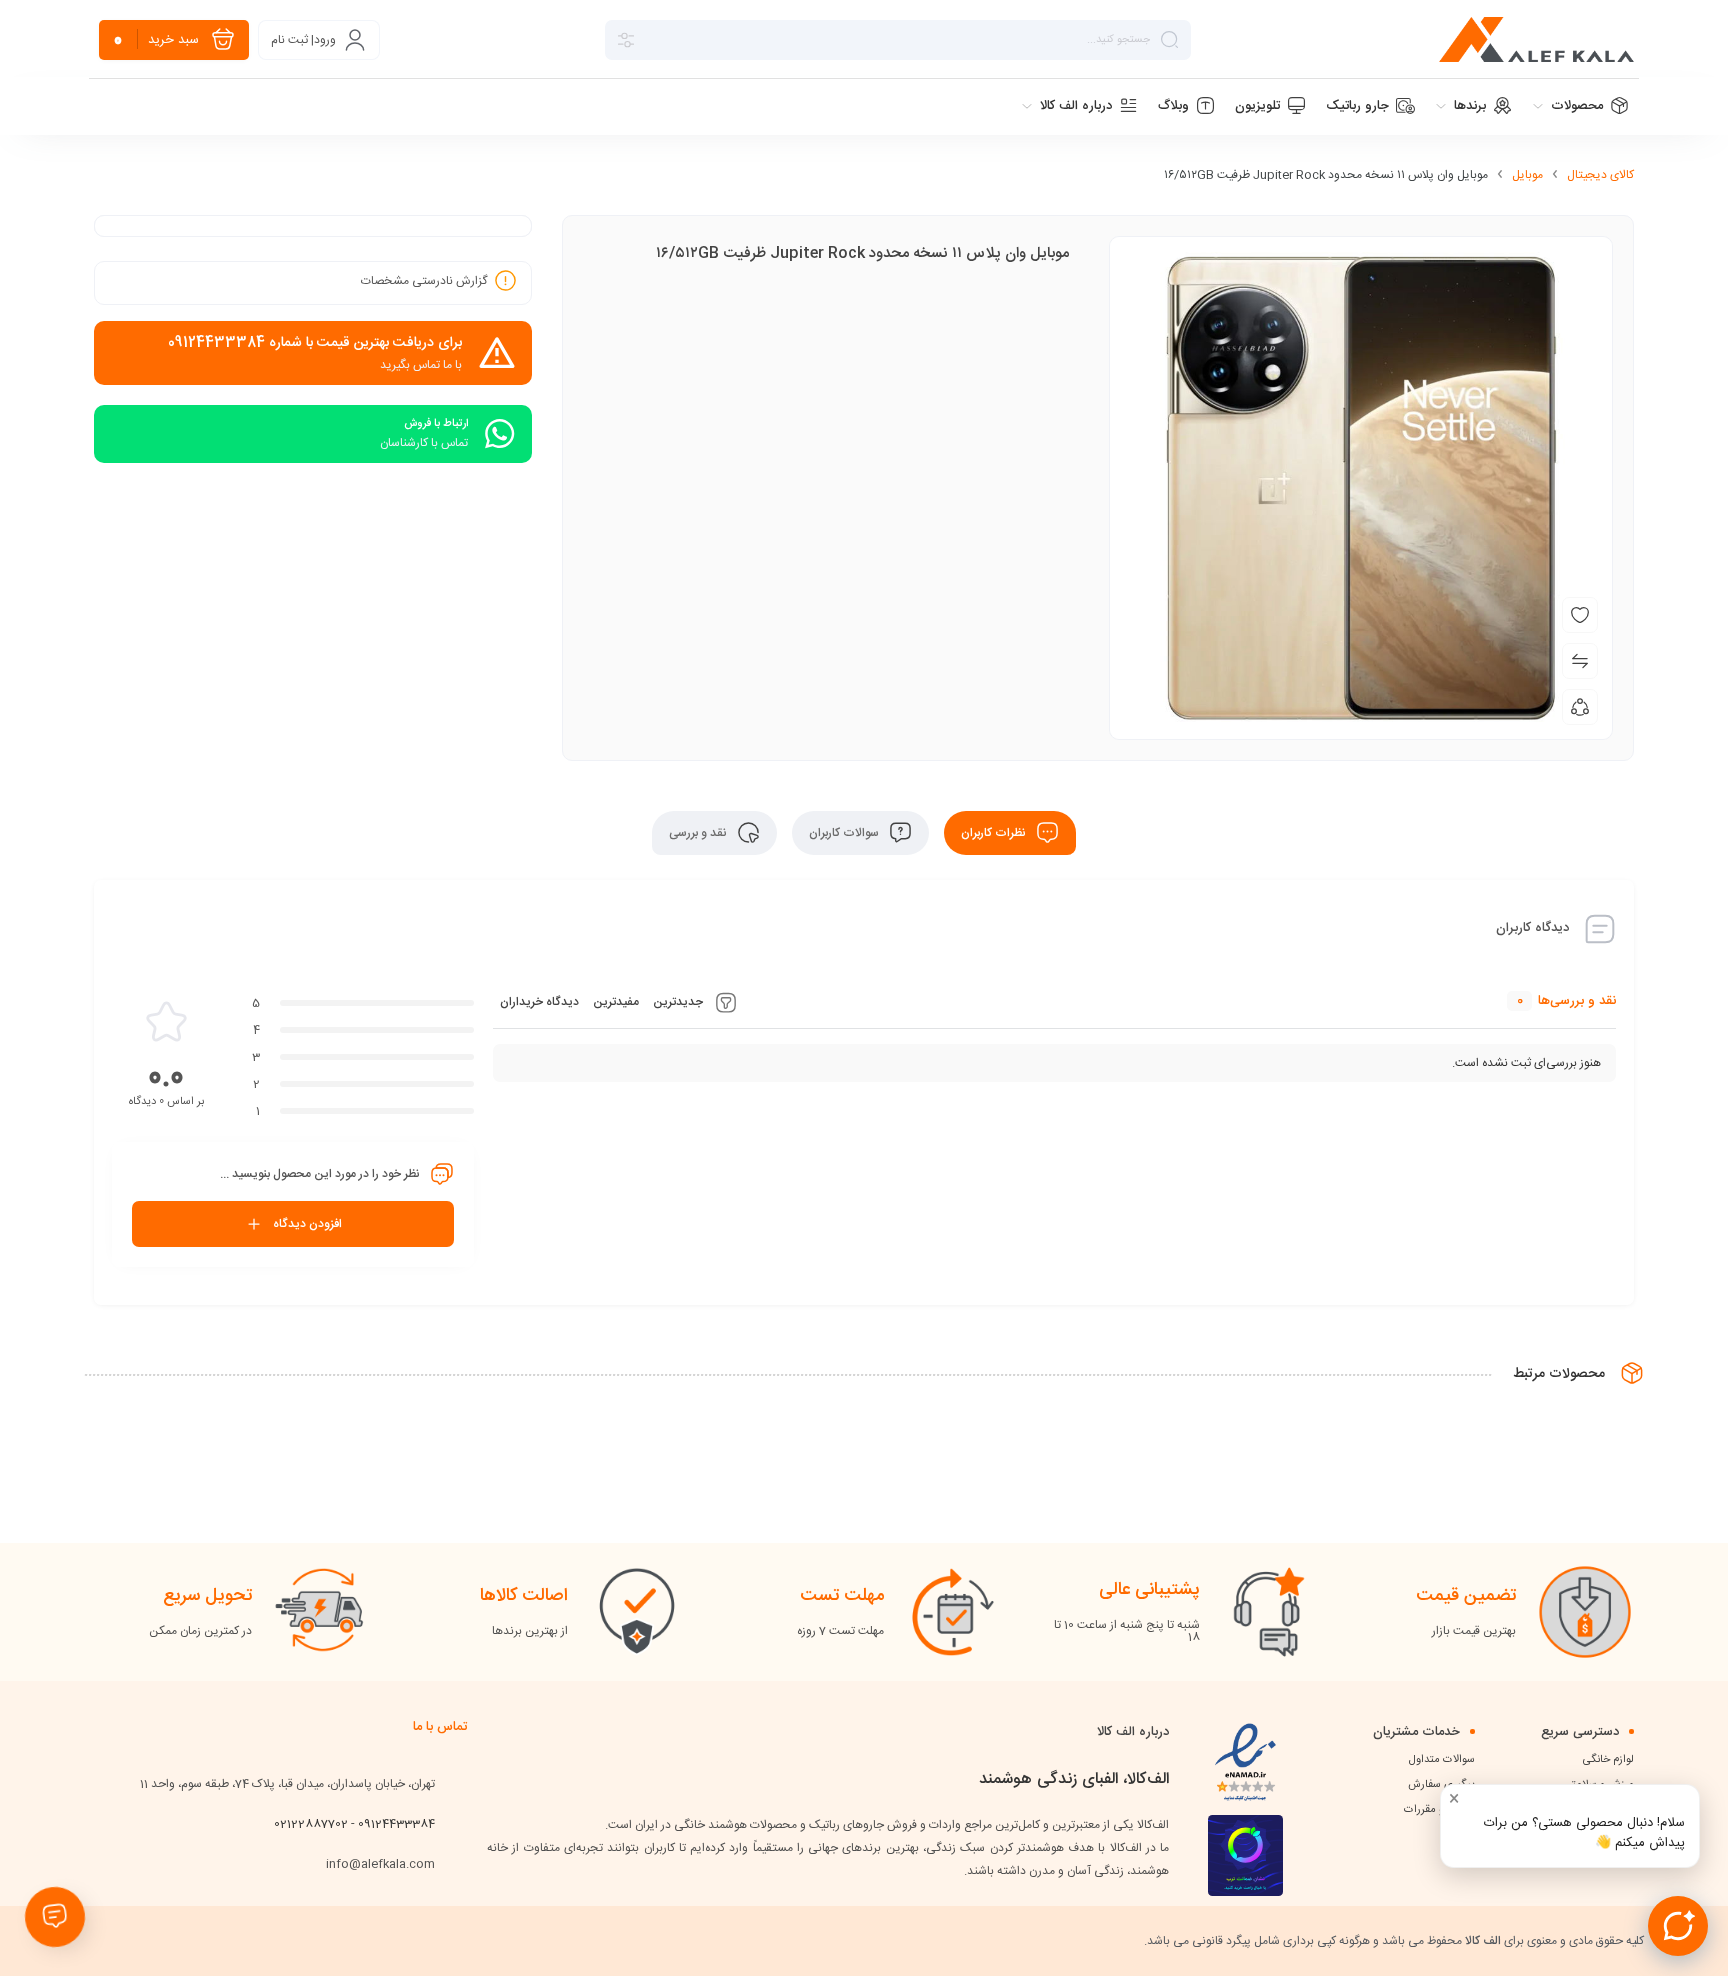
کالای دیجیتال (1600, 175)
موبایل (1527, 175)
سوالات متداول (1442, 1760)
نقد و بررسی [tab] (699, 833)
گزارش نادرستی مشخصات (424, 281)
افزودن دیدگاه (307, 1224)
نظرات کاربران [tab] (995, 833)
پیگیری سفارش (1441, 1785)
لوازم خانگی (1608, 1760)
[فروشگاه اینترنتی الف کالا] (1536, 39)
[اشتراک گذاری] (1580, 707)
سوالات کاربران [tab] (845, 833)
